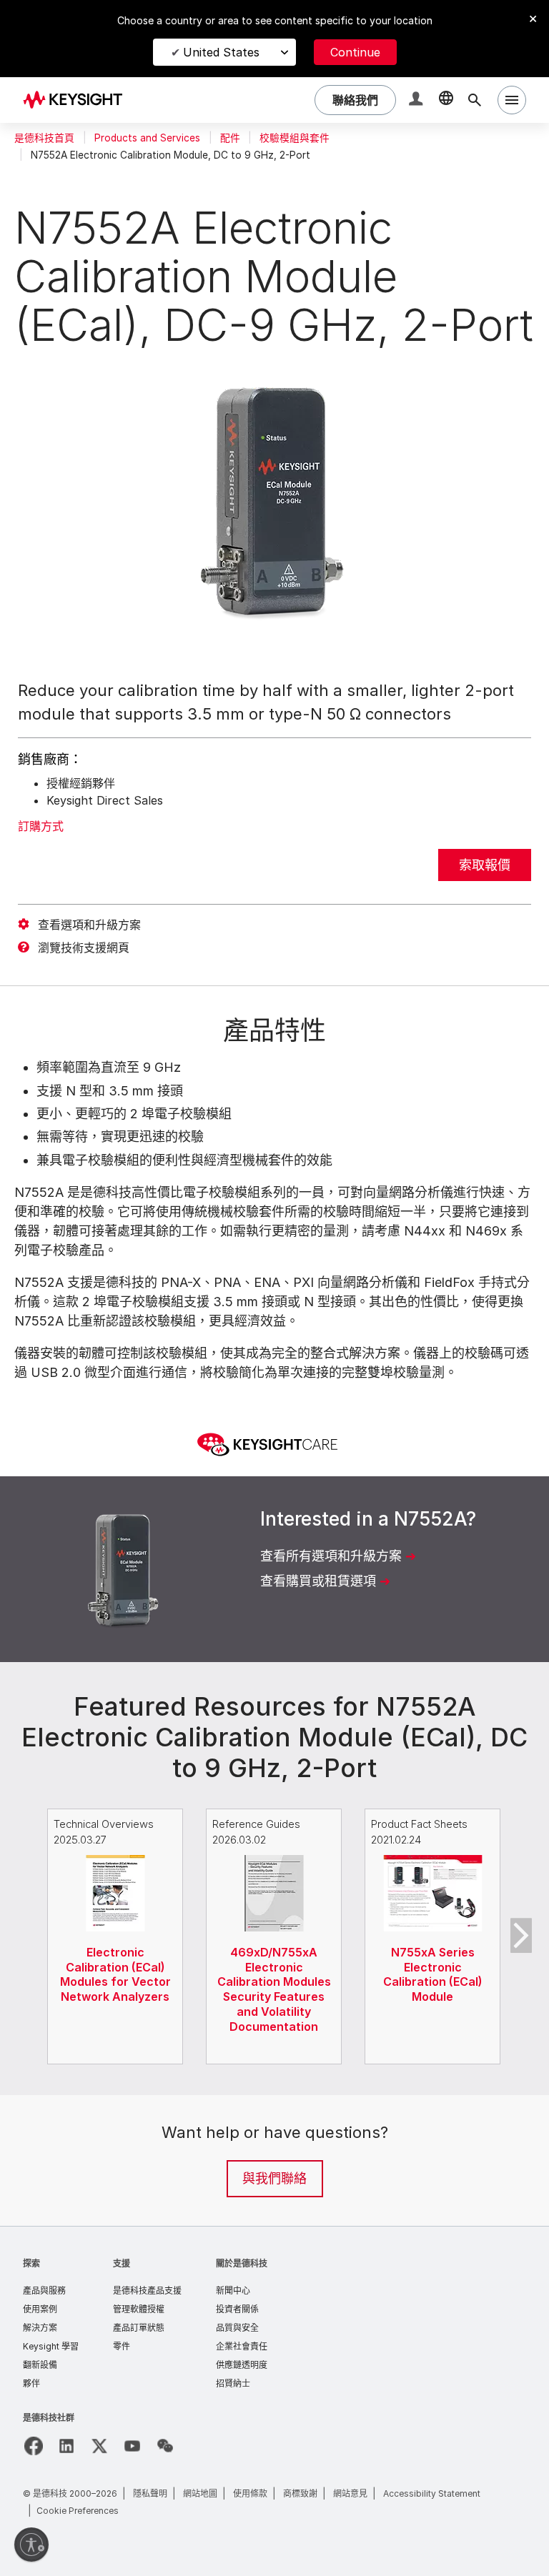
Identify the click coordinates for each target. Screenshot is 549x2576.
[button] (417, 100)
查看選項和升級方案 (89, 925)
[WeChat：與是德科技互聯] (165, 2446)
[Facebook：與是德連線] (34, 2446)
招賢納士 (233, 2383)
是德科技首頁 (44, 138)
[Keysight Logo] (78, 100)
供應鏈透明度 (242, 2365)
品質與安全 (237, 2328)
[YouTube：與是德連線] (132, 2446)
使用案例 (40, 2309)
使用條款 (250, 2493)
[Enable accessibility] (31, 2545)
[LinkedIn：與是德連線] (66, 2446)
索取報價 (485, 865)
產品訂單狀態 (139, 2328)
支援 (122, 2263)
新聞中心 (233, 2291)
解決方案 (40, 2328)
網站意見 (350, 2493)
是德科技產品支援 (147, 2291)
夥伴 (31, 2383)
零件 (122, 2346)
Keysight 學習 (51, 2346)
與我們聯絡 (274, 2178)
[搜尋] (475, 100)
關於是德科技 (242, 2263)
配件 (230, 138)
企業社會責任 (242, 2346)
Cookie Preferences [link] (78, 2511)
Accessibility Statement (432, 2493)
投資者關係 (237, 2309)
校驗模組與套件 (295, 138)
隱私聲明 (150, 2493)
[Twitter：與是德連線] (99, 2446)
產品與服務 (44, 2291)
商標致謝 (300, 2493)
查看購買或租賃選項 (318, 1581)
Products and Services (147, 138)
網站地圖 (200, 2493)
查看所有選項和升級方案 (331, 1556)
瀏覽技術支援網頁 (84, 948)
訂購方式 (41, 826)
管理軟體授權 (139, 2309)
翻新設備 (40, 2365)
